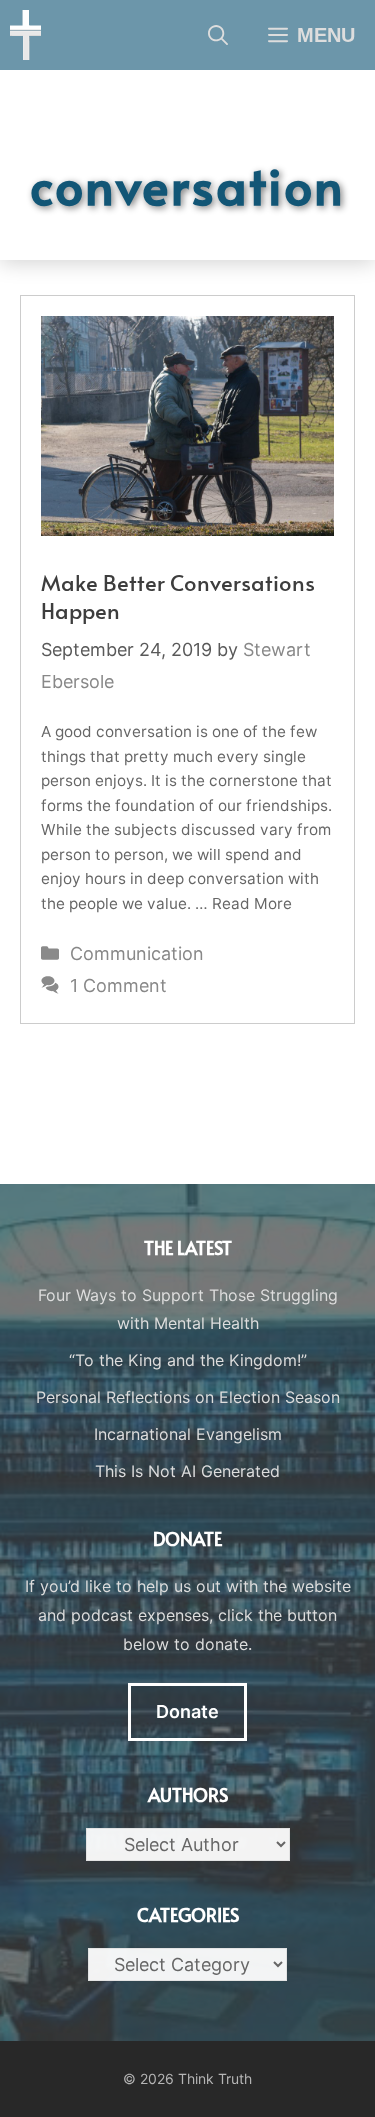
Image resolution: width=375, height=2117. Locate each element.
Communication (137, 953)
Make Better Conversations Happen (178, 596)
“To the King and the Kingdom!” (188, 1360)
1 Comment (118, 985)
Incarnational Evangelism (188, 1434)
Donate (187, 1711)
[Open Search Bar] (218, 35)
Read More (252, 903)
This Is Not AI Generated (187, 1471)
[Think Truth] (25, 35)
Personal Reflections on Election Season (188, 1397)
